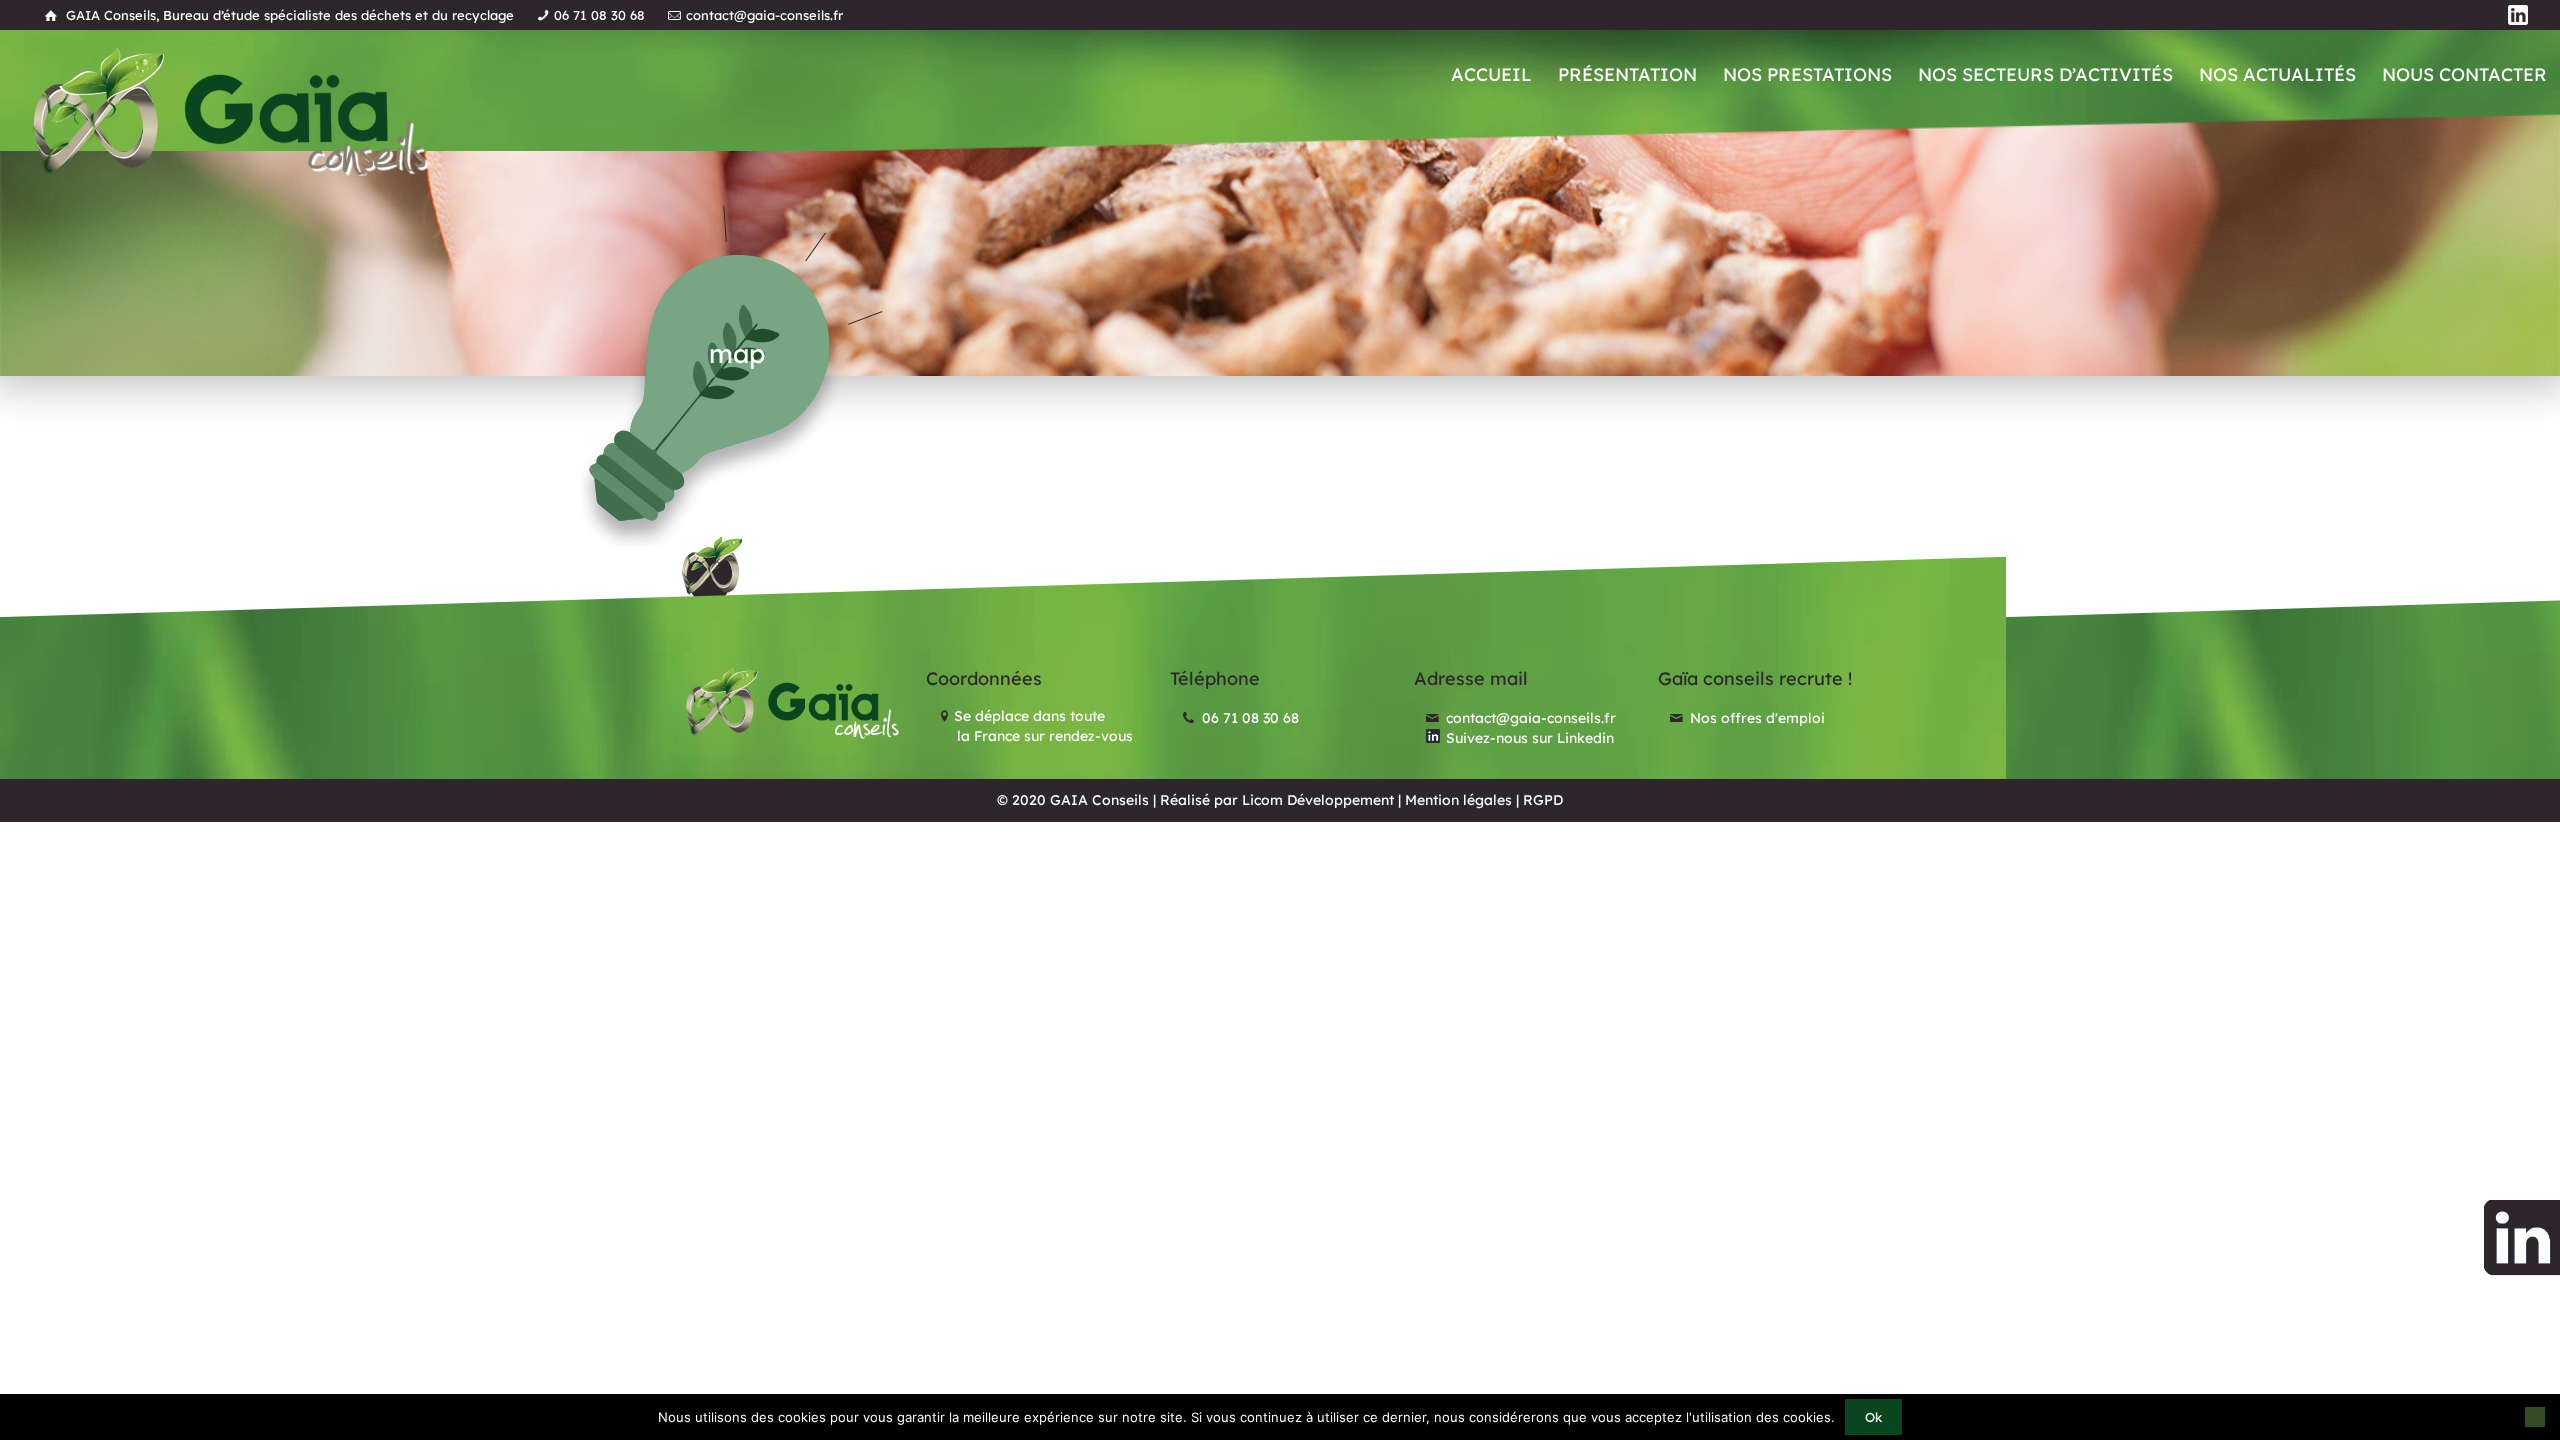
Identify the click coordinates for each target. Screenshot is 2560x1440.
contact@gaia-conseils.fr (764, 15)
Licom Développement (1318, 800)
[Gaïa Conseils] (228, 111)
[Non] (2535, 1417)
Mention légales (1458, 800)
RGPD (1543, 800)
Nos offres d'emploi (1755, 718)
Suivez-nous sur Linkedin (1528, 738)
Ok (1873, 1417)
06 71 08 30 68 (599, 15)
